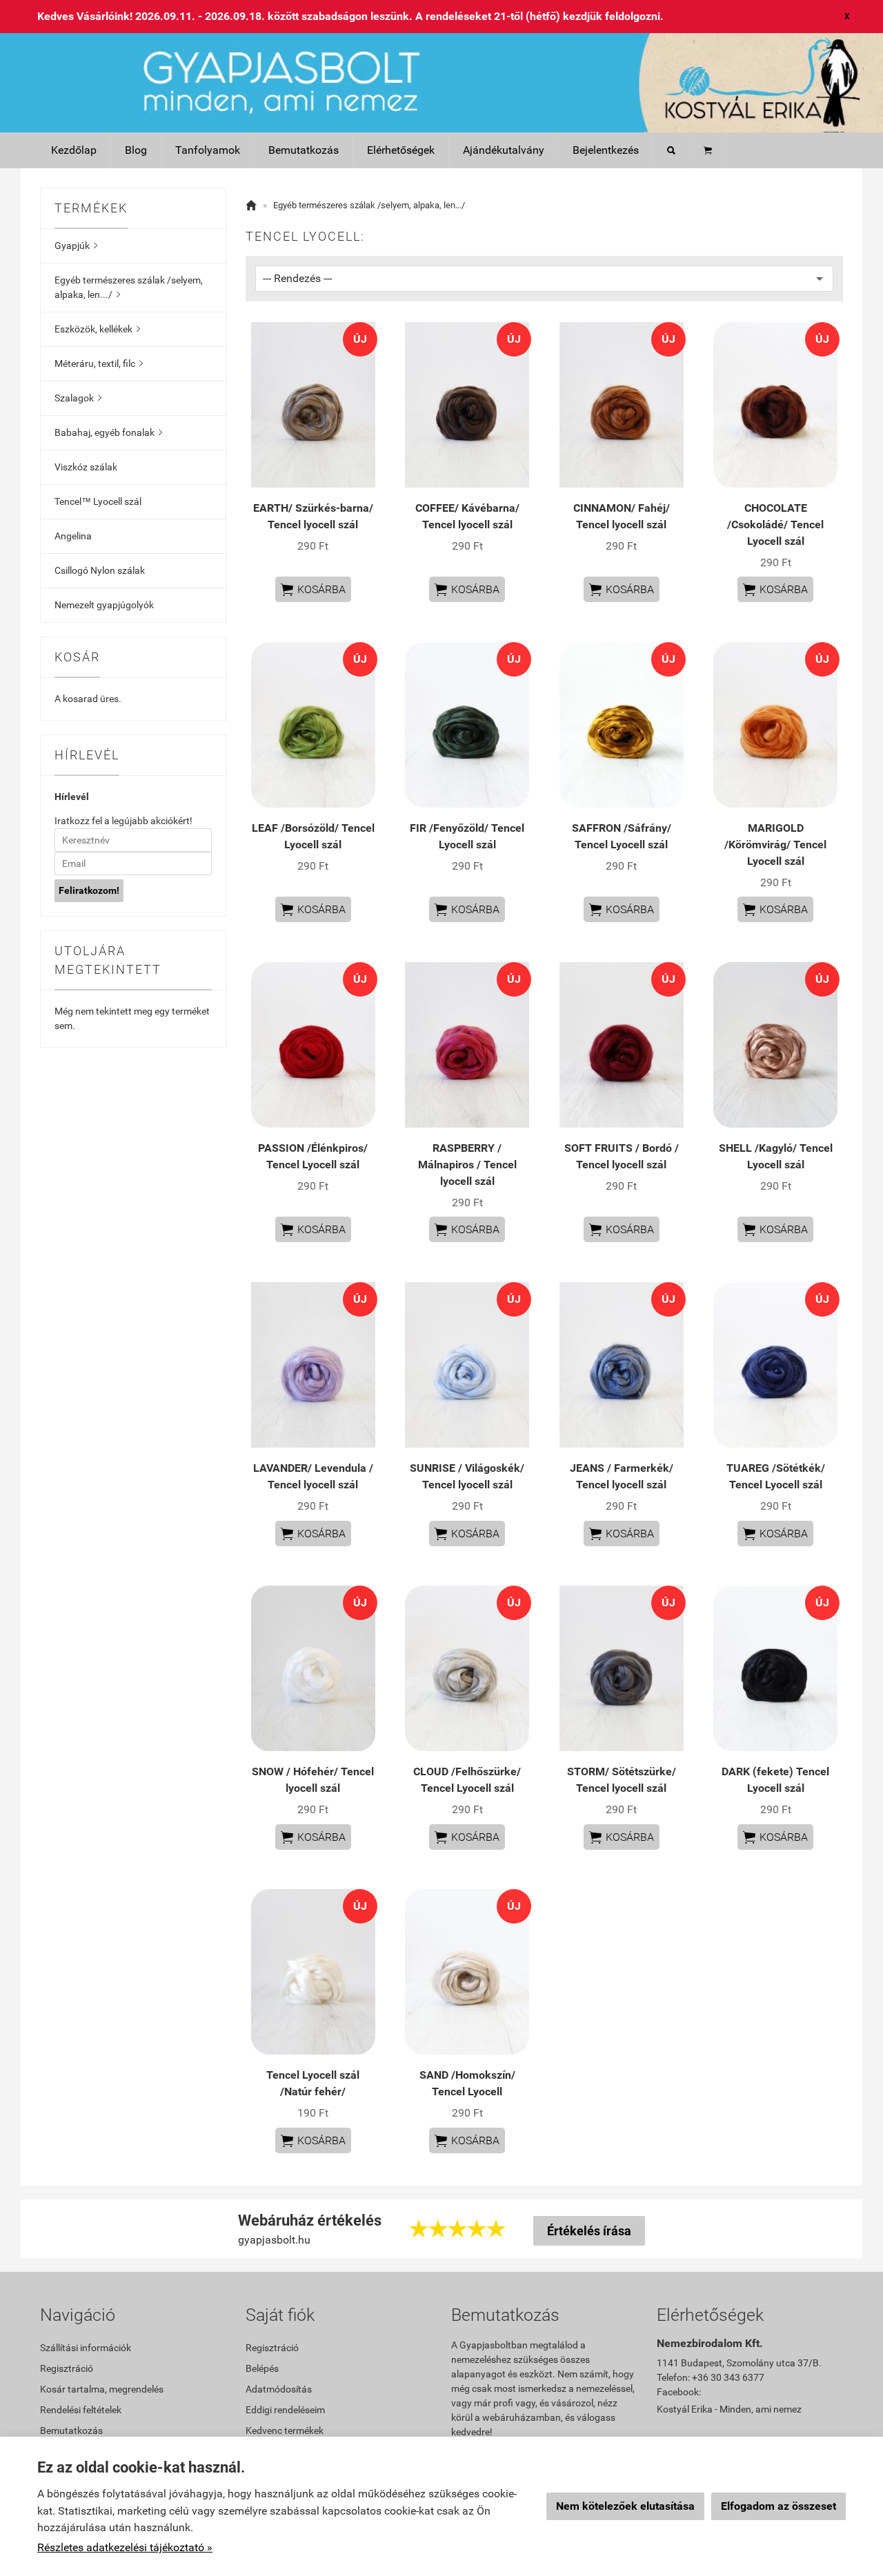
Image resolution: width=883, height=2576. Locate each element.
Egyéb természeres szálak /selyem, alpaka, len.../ (129, 287)
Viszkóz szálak (86, 467)
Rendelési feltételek (81, 2410)
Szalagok (78, 398)
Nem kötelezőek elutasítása (625, 2506)
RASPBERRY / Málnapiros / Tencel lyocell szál (467, 1165)
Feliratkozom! (89, 890)
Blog (136, 150)
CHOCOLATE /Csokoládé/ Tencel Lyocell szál (775, 525)
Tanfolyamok (208, 150)
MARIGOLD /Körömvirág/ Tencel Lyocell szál (775, 845)
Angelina (73, 536)
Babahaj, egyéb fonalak (108, 432)
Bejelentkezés (606, 150)
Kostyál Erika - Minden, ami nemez (729, 2409)
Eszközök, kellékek (97, 329)
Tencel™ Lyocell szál (98, 501)
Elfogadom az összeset (778, 2506)
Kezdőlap (74, 150)
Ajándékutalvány (504, 150)
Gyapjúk (76, 246)
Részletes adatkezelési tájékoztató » (125, 2547)
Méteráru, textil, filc (99, 363)
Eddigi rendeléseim (285, 2410)
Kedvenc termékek (285, 2430)
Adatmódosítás (279, 2389)
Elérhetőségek (401, 150)
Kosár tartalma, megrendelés (102, 2389)
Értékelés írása (589, 2231)
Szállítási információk (86, 2348)
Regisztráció (67, 2368)
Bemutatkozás (304, 150)
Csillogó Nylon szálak (100, 570)
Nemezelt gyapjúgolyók (104, 605)
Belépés (262, 2368)
